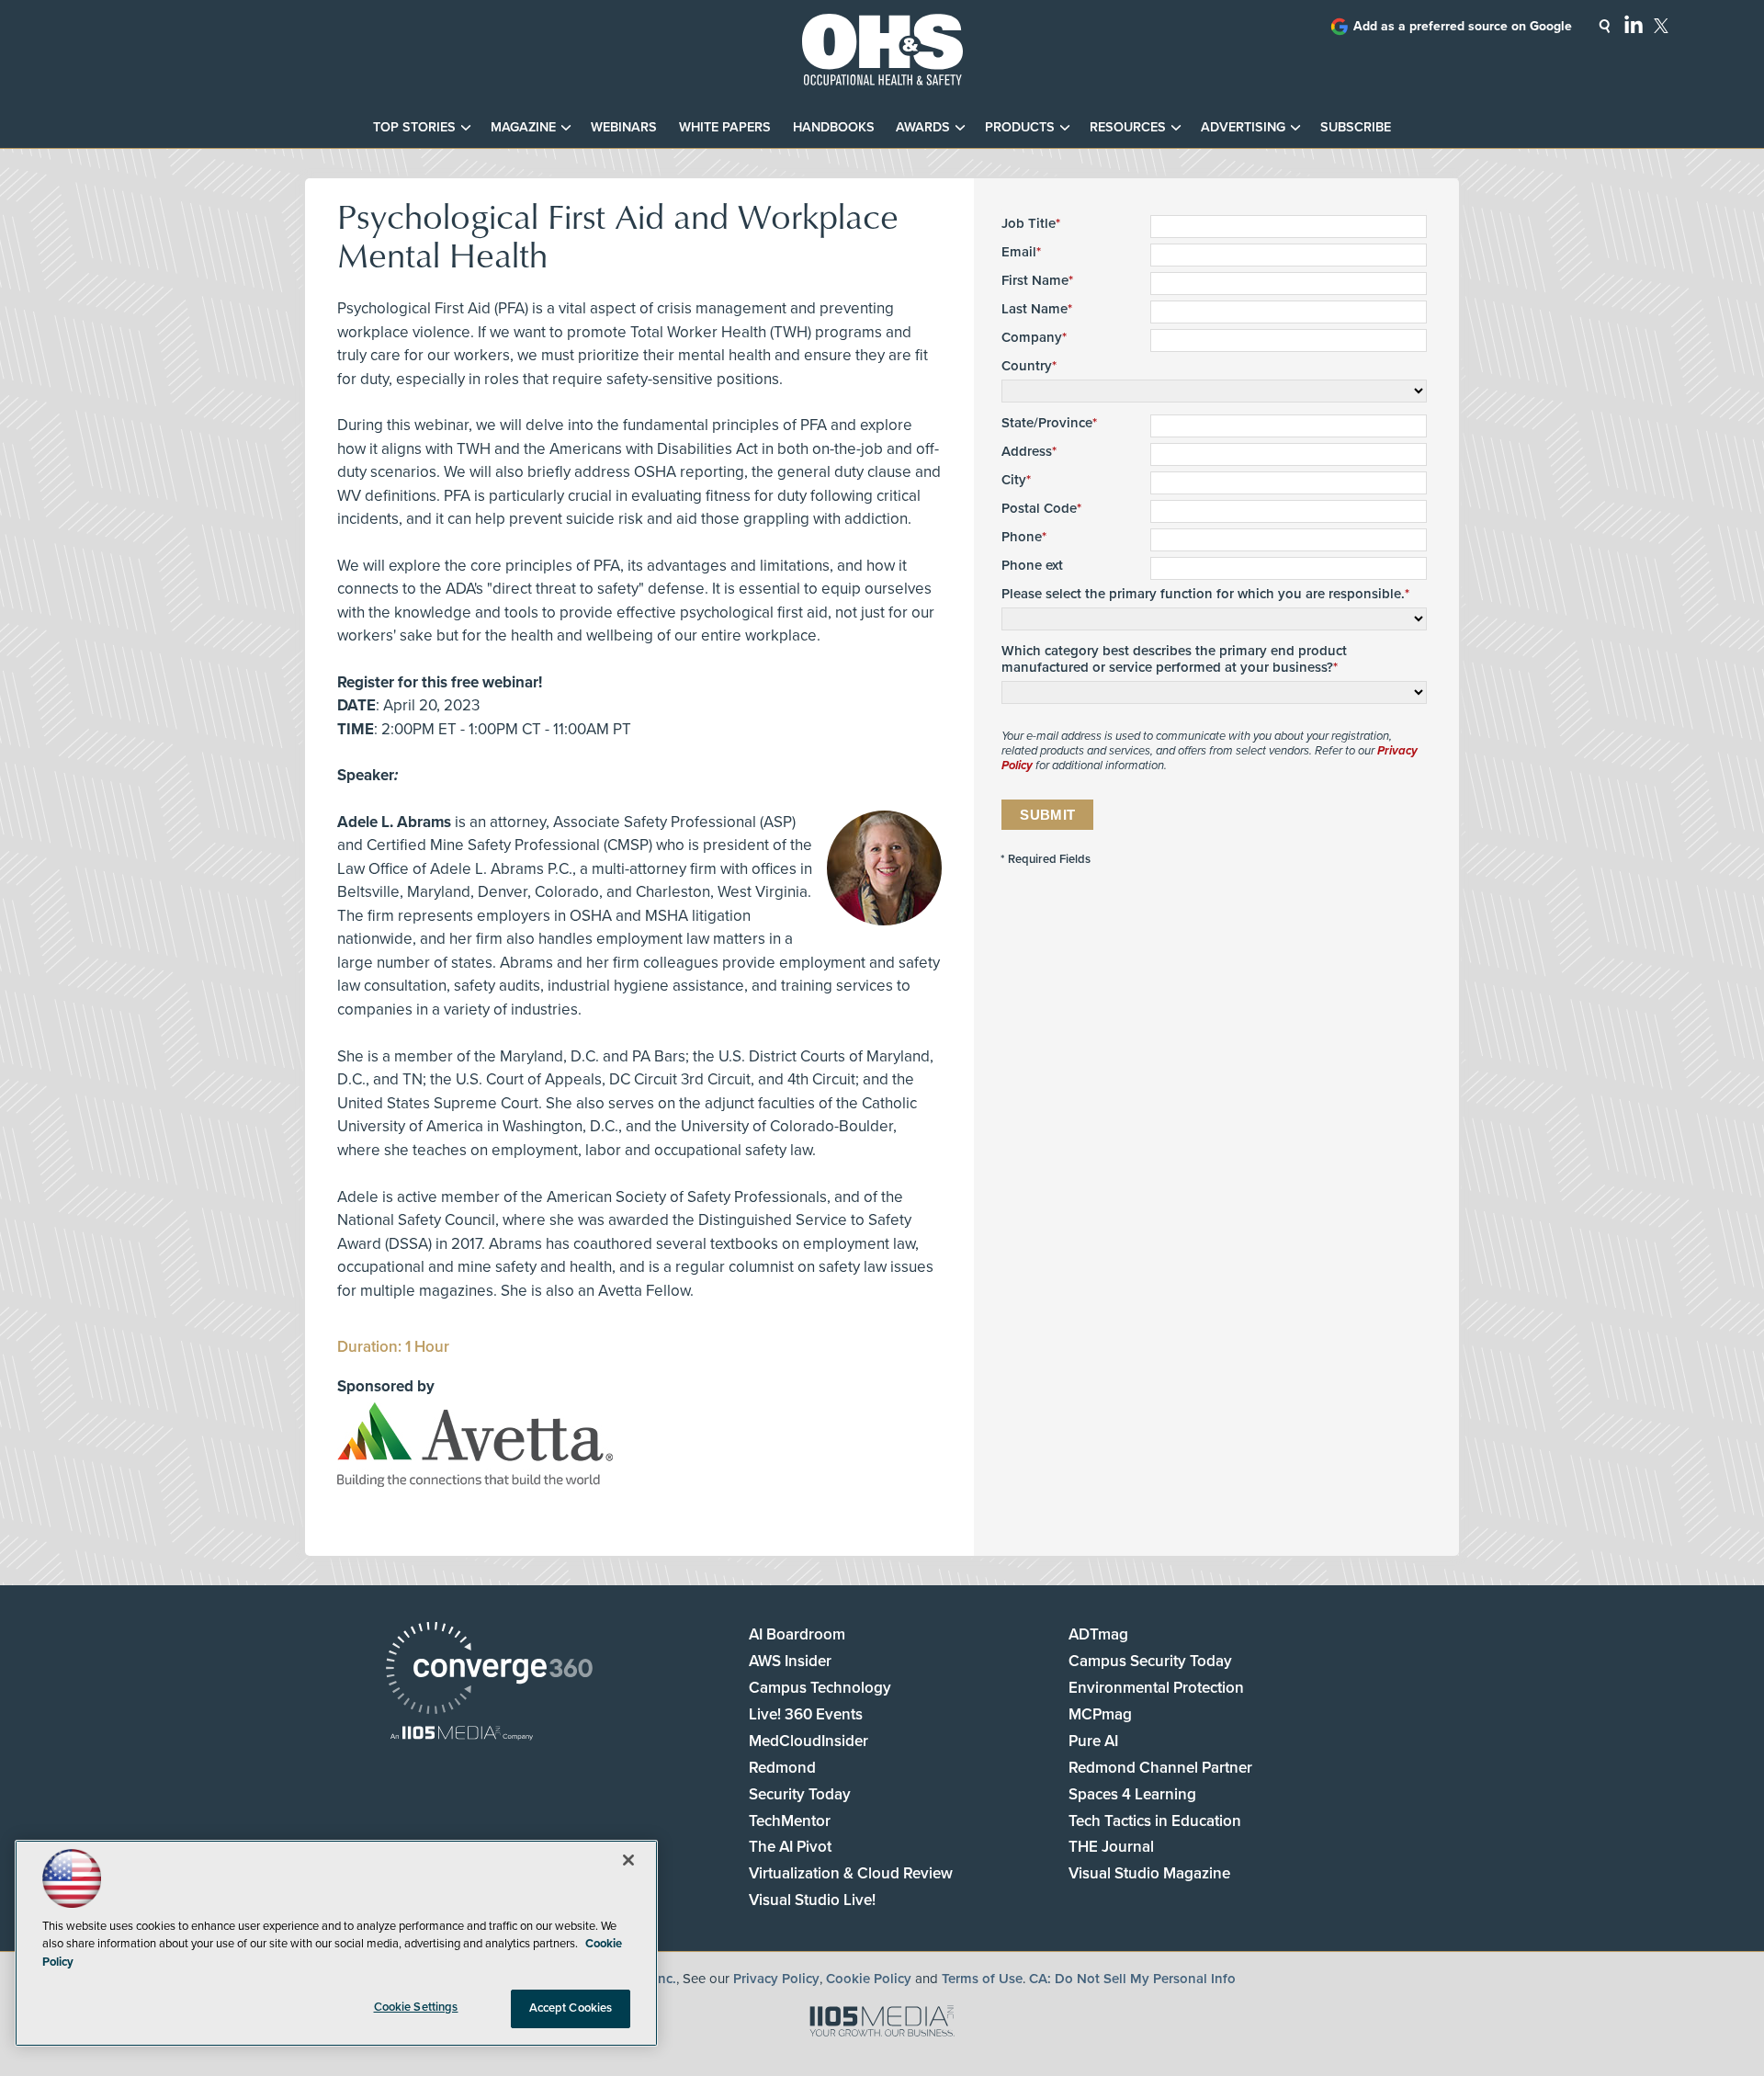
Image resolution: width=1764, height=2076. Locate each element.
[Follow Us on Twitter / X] (1661, 26)
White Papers (725, 127)
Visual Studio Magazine (1149, 1873)
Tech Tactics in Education (1155, 1821)
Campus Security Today (1150, 1661)
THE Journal (1111, 1847)
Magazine (523, 127)
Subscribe (1356, 127)
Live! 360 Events (806, 1714)
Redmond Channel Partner (1160, 1768)
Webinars (624, 127)
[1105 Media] (462, 1735)
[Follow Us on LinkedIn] (1634, 24)
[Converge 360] (489, 1670)
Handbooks (834, 127)
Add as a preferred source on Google (1463, 26)
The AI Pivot (790, 1847)
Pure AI (1093, 1741)
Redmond (782, 1768)
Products (1020, 127)
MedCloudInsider (808, 1741)
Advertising (1243, 127)
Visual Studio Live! (812, 1900)
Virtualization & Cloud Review (851, 1873)
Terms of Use (982, 1979)
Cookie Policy (869, 1979)
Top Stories (414, 127)
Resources (1128, 127)
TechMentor (790, 1821)
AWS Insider (790, 1661)
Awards (923, 127)
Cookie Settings (416, 2007)
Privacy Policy (776, 1979)
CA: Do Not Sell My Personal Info (1132, 1979)
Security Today (800, 1794)
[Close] (628, 1860)
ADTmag (1098, 1634)
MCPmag (1100, 1714)
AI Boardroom (797, 1634)
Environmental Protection (1156, 1688)
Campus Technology (820, 1688)
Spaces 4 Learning (1132, 1794)
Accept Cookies (571, 2008)
